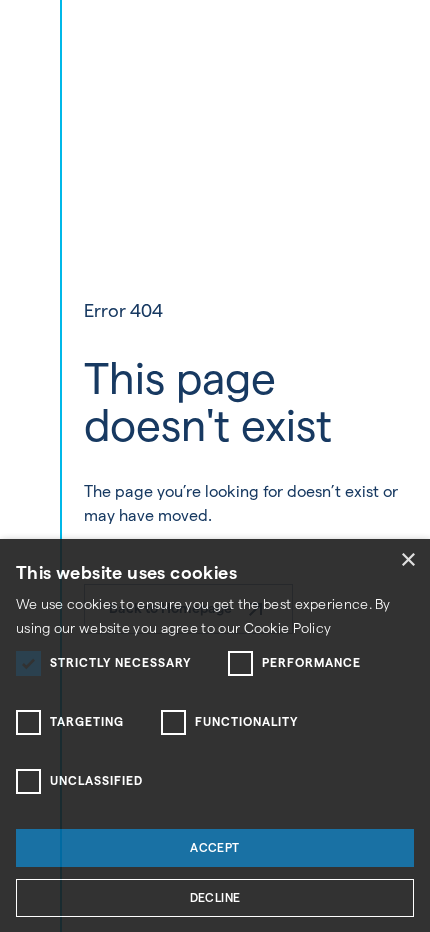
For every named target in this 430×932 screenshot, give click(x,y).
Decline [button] (215, 897)
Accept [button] (214, 847)
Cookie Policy (288, 628)
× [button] (407, 560)
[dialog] (215, 735)
